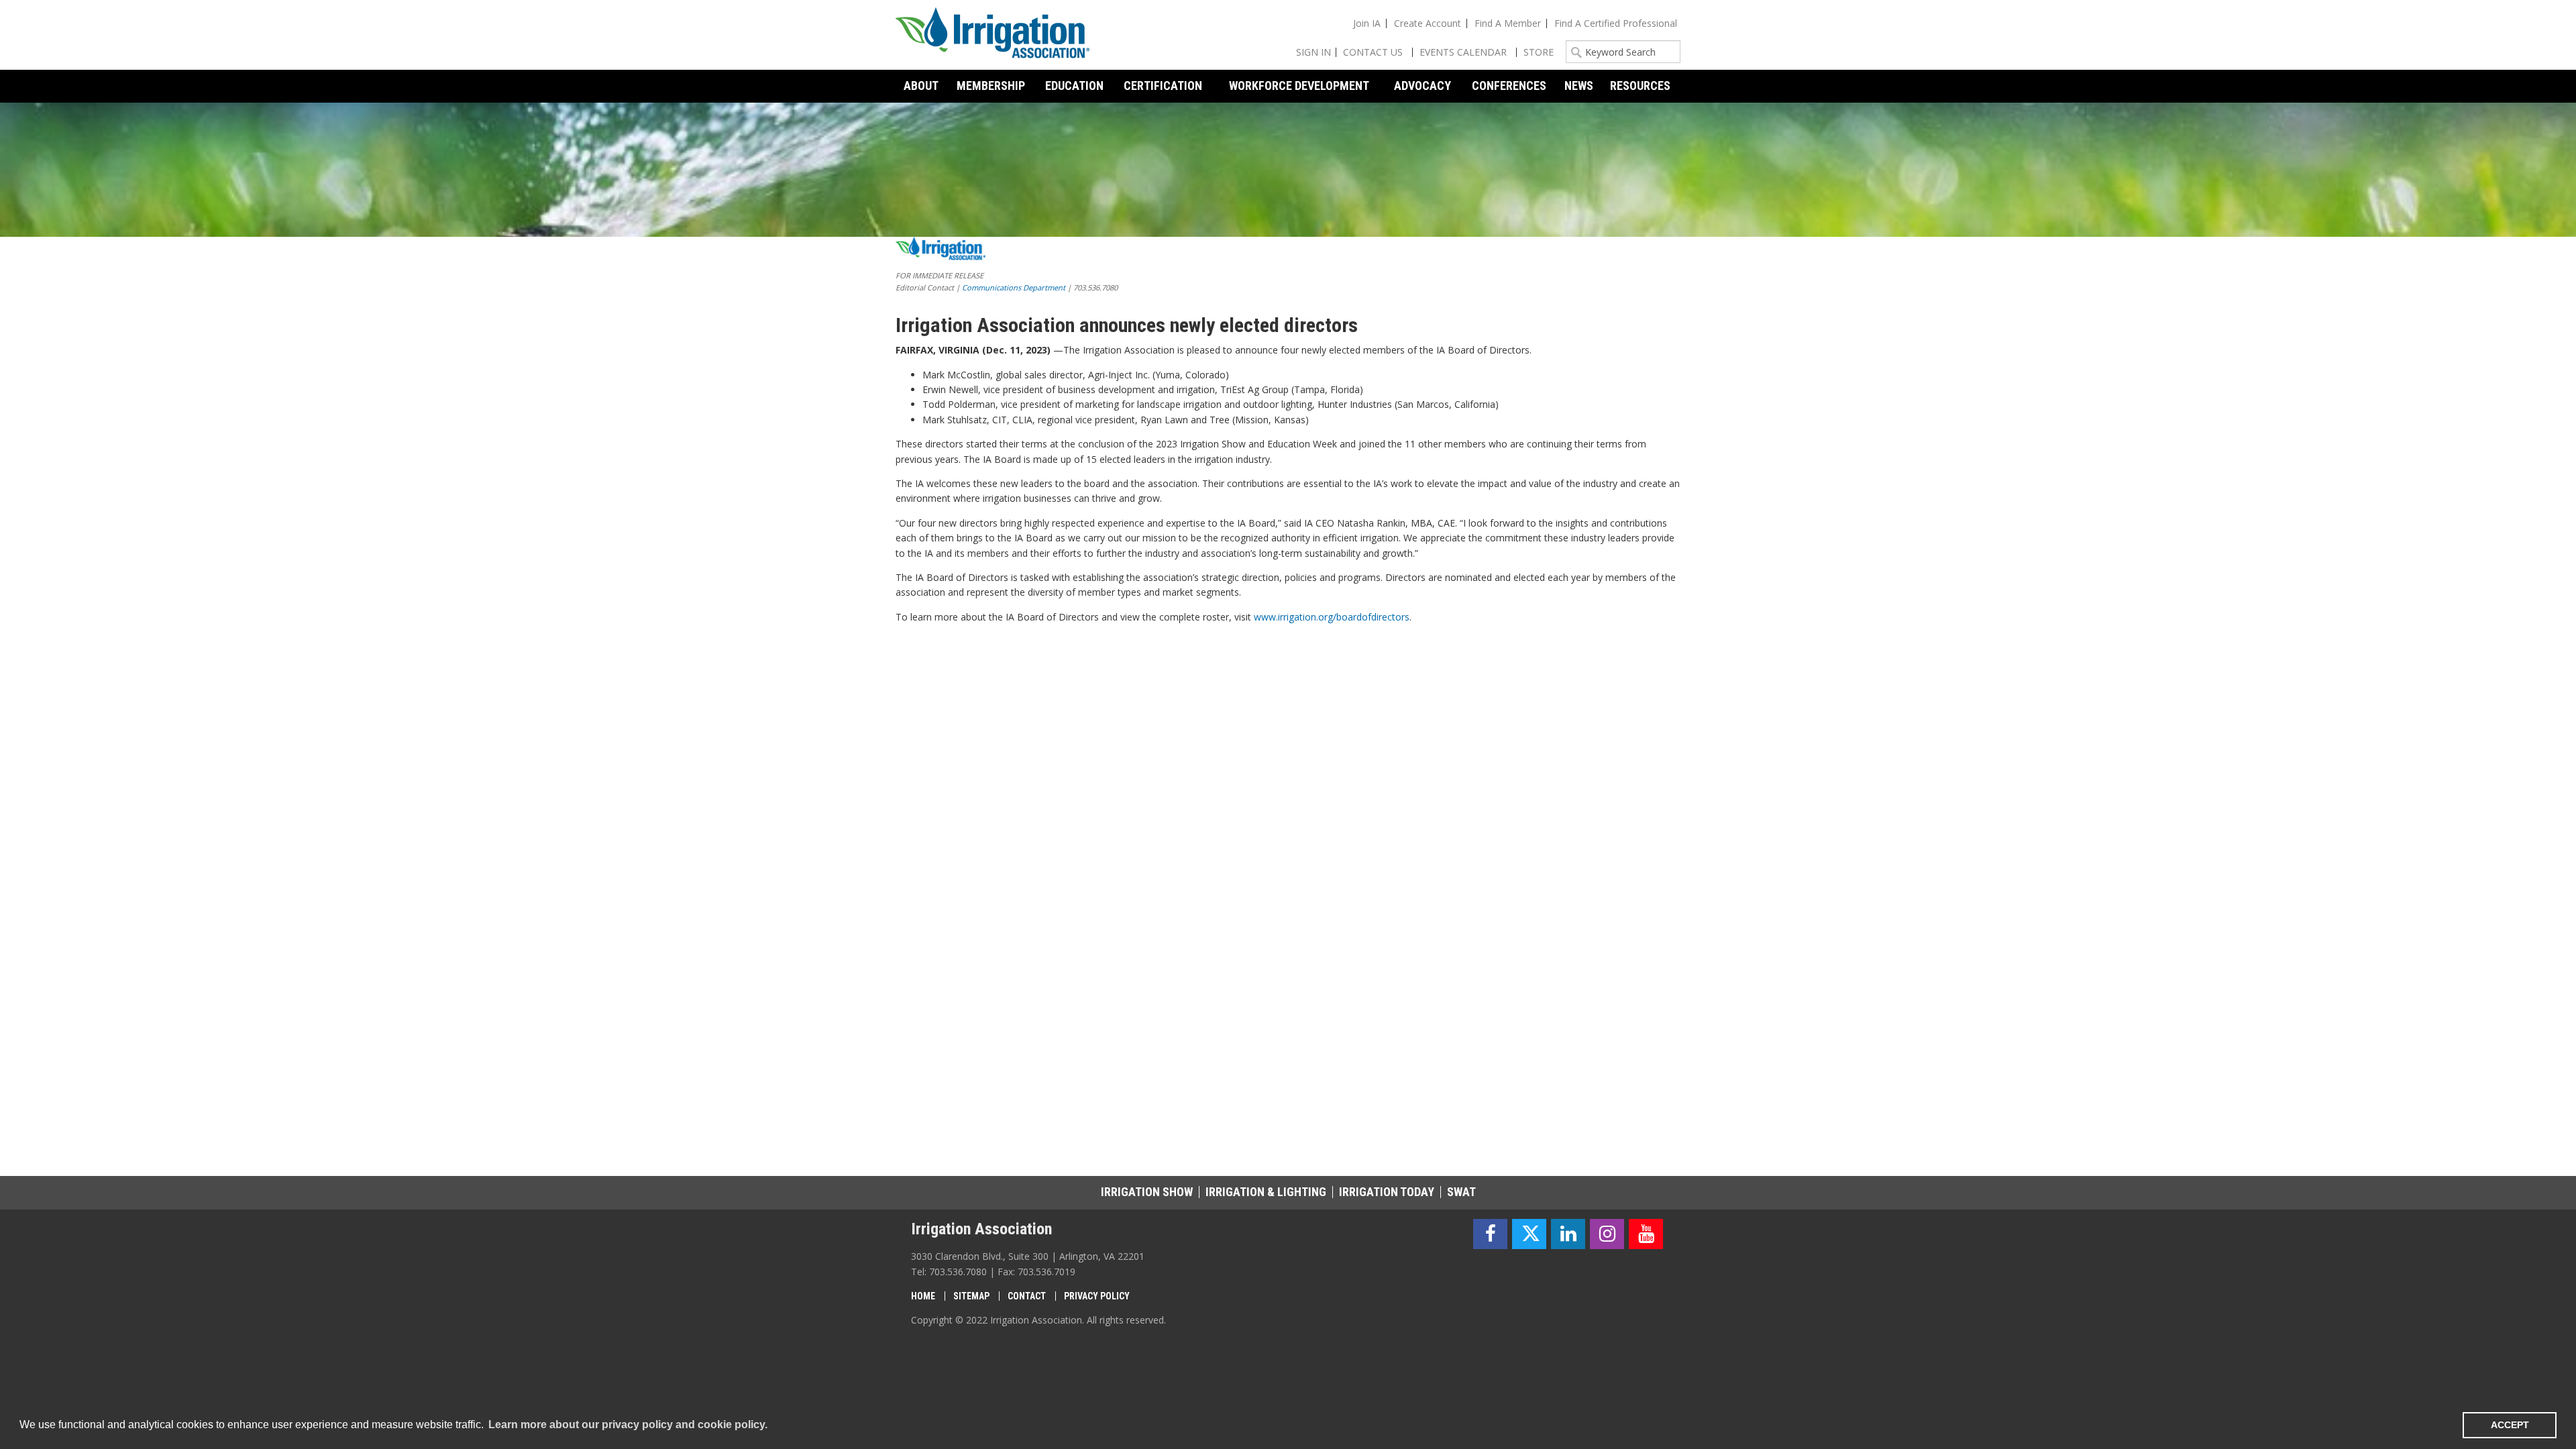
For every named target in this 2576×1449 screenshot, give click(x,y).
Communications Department (1014, 287)
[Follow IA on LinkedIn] (1568, 1234)
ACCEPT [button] (2510, 1425)
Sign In (1313, 52)
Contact (1027, 1296)
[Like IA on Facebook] (1490, 1234)
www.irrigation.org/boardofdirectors (1332, 617)
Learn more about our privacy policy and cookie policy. (628, 1425)
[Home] (993, 35)
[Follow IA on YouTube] (1646, 1234)
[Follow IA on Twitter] (1529, 1234)
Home (923, 1296)
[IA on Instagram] (1607, 1234)
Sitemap (971, 1296)
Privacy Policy (1097, 1296)
